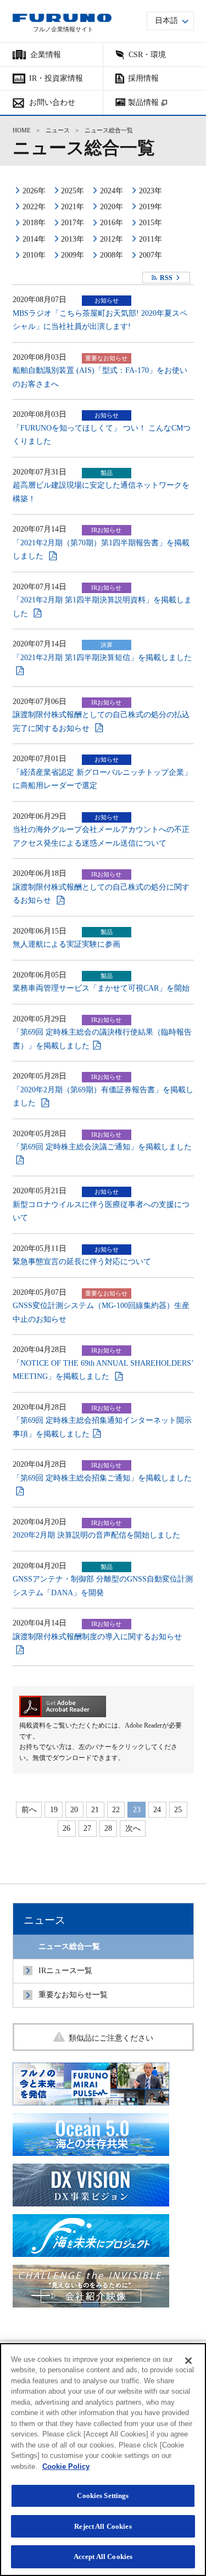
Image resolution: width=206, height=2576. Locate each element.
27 (87, 1828)
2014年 (34, 239)
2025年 (73, 191)
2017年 (73, 223)
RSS (166, 278)
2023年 (151, 191)
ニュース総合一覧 (69, 1946)
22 (116, 1810)
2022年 (34, 207)
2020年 (112, 207)
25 (178, 1810)
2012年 (112, 239)
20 (74, 1810)
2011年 (151, 239)
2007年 (151, 255)
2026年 (34, 191)
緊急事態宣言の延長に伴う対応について (82, 1262)
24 (157, 1810)
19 (54, 1810)
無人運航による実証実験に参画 (66, 944)
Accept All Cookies (103, 2557)
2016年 (112, 223)
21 (95, 1810)
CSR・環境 (147, 55)
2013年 (73, 239)
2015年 (151, 223)
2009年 (73, 255)
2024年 (112, 191)
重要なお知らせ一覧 (73, 1995)
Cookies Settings (103, 2496)
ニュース (58, 130)
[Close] (188, 2361)
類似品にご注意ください (111, 2038)
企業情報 (46, 55)
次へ (133, 1828)
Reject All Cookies (103, 2526)
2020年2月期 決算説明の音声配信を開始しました (96, 1535)
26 (66, 1828)
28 (108, 1828)
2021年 (73, 207)
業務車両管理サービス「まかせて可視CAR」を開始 (101, 988)
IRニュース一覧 (65, 1971)
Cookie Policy (66, 2466)
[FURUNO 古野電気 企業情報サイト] (62, 18)
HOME (22, 130)
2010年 (34, 255)
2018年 (34, 223)
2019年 (151, 207)
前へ (29, 1810)
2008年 (112, 255)
